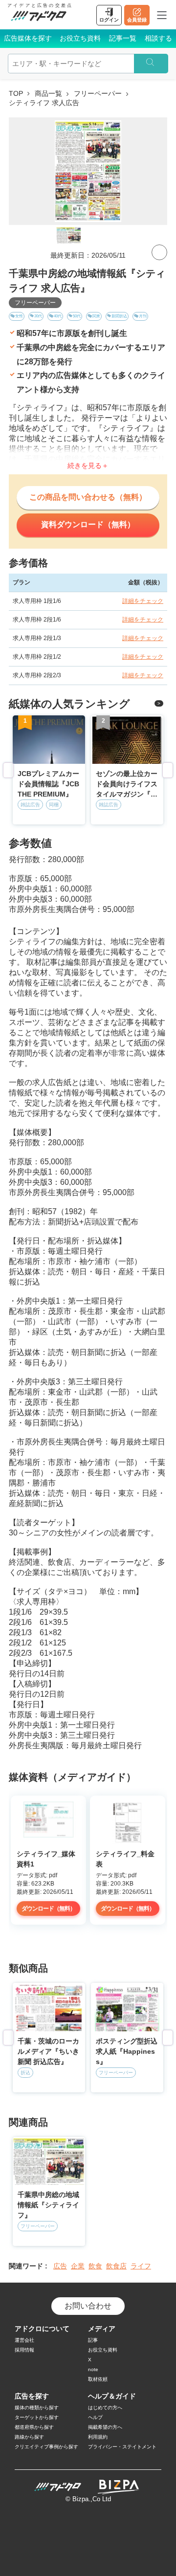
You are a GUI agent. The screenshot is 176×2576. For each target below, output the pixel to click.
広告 (60, 2266)
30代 (38, 316)
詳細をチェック (143, 601)
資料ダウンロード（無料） (88, 524)
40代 (58, 316)
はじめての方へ (105, 2408)
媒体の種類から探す (37, 2408)
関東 (96, 316)
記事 (93, 2340)
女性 (19, 316)
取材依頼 (98, 2379)
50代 (77, 316)
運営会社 (24, 2340)
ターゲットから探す (37, 2417)
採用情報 (24, 2350)
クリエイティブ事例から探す (46, 2447)
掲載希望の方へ (105, 2427)
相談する (158, 38)
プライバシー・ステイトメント (122, 2447)
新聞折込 (119, 316)
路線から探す (29, 2437)
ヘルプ (95, 2417)
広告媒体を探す (28, 38)
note (93, 2369)
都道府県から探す (34, 2427)
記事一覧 (123, 38)
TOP (16, 93)
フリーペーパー (98, 93)
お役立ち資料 (80, 38)
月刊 (143, 316)
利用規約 (98, 2437)
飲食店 (116, 2266)
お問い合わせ (88, 2306)
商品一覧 (48, 93)
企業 (78, 2266)
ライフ (141, 2266)
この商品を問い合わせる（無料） (88, 497)
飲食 (95, 2266)
